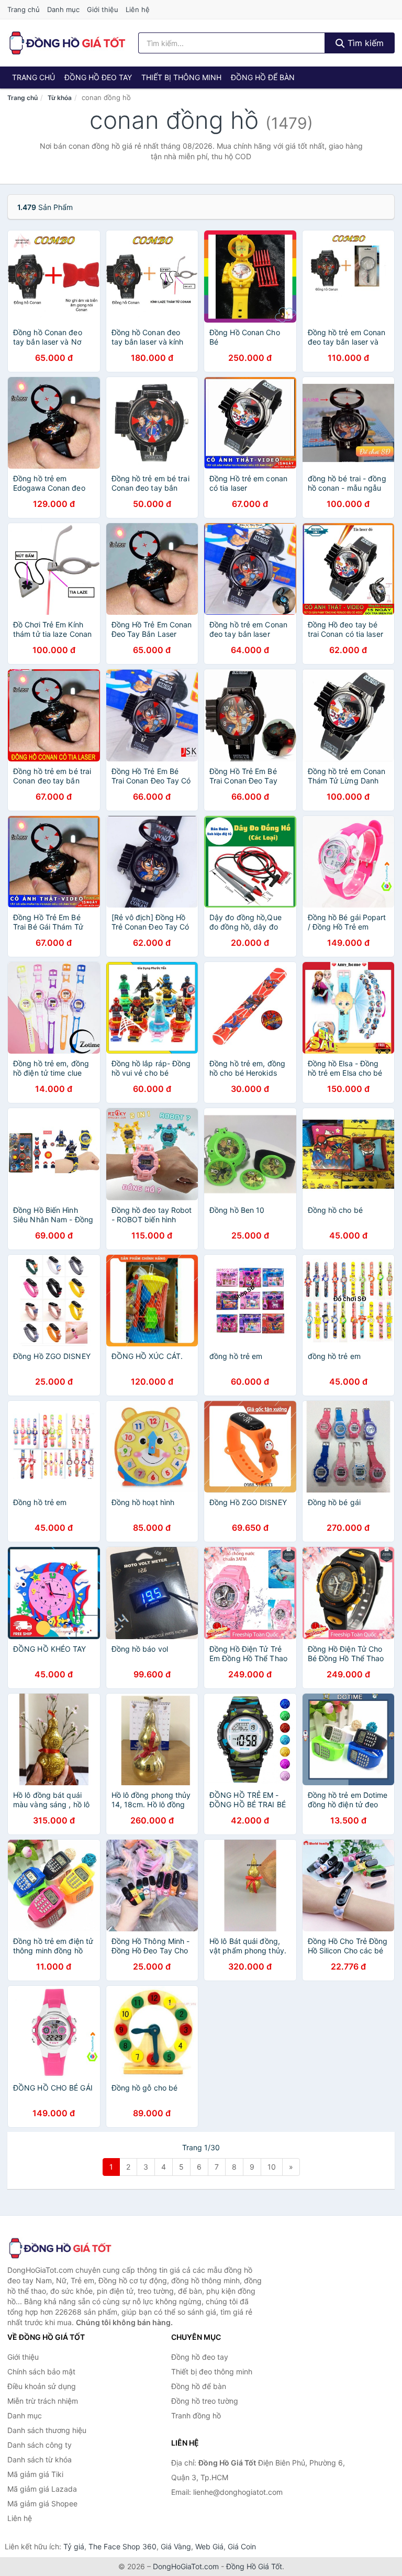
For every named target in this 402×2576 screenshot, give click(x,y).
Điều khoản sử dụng (42, 2386)
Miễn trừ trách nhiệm (43, 2401)
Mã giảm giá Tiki (35, 2474)
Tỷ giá (74, 2546)
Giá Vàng (176, 2546)
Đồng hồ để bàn (263, 77)
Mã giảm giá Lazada (42, 2489)
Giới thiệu (103, 9)
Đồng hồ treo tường (205, 2401)
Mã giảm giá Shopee (42, 2503)
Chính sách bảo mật (41, 2372)
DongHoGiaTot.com (186, 2566)
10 (272, 2167)
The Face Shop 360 (122, 2546)
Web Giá (209, 2546)
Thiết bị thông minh (181, 77)
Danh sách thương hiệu (47, 2430)
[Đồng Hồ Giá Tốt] (60, 2248)
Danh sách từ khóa (40, 2459)
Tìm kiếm (364, 43)
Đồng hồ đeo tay (98, 77)
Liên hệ (138, 9)
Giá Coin (242, 2546)
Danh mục (63, 9)
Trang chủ (24, 9)
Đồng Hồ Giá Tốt (254, 2566)
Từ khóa (60, 98)
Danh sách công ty (40, 2445)
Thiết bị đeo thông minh (212, 2372)
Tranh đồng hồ (196, 2415)
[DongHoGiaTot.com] (67, 43)
